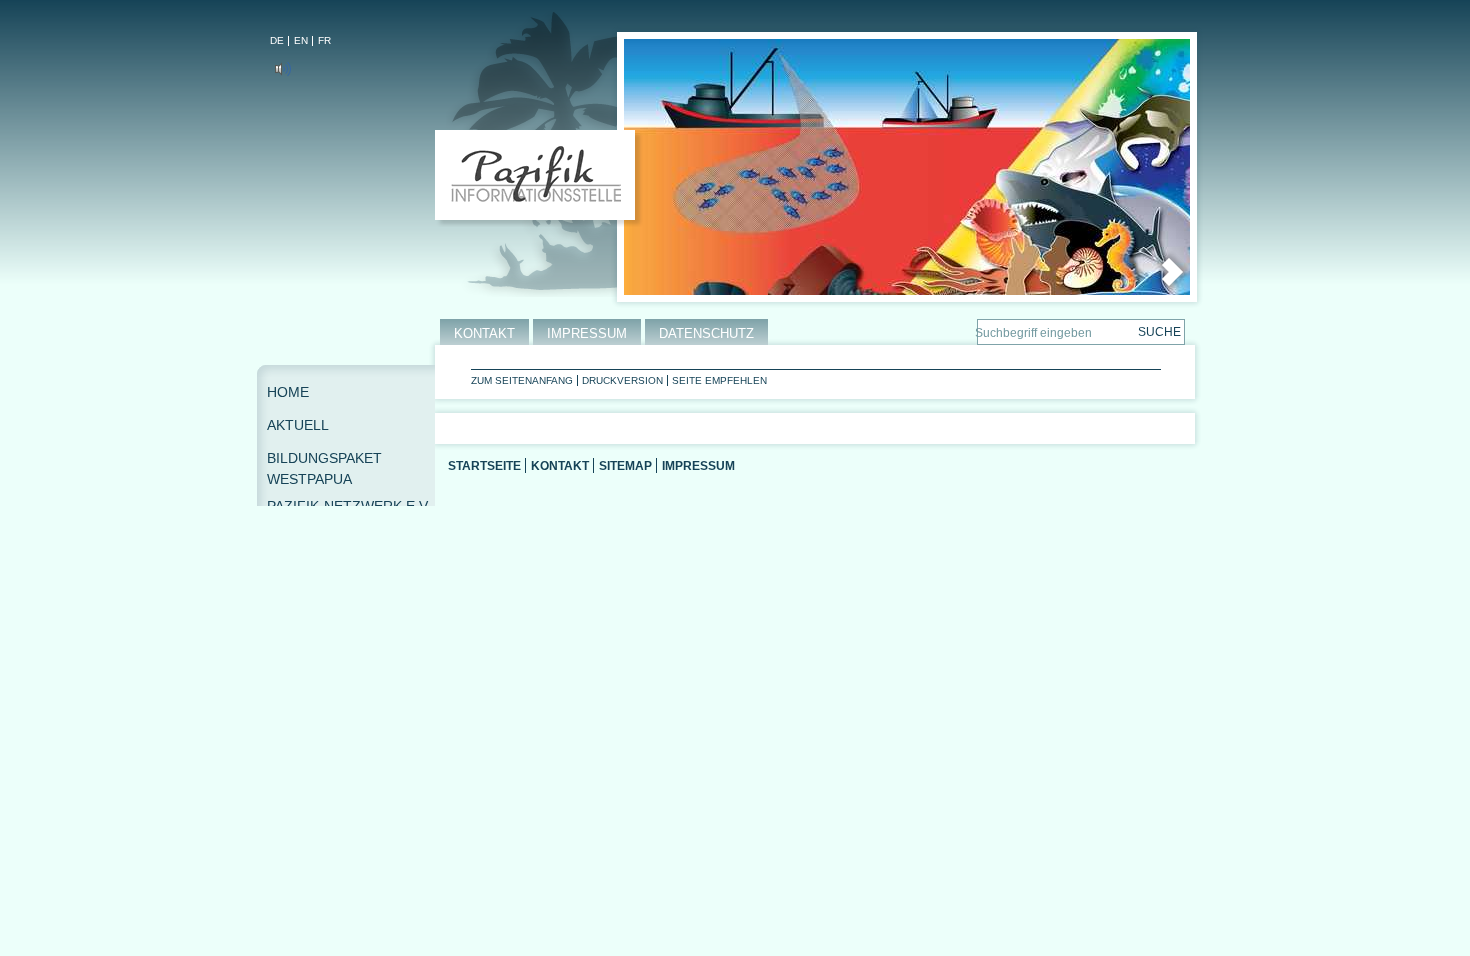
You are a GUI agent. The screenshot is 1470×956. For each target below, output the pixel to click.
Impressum (698, 465)
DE (277, 40)
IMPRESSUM (587, 333)
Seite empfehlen (719, 380)
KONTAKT (484, 333)
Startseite (484, 465)
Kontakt (560, 465)
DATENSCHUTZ (706, 333)
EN (301, 40)
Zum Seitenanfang (522, 380)
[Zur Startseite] (539, 179)
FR (324, 40)
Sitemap (625, 465)
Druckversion (622, 380)
